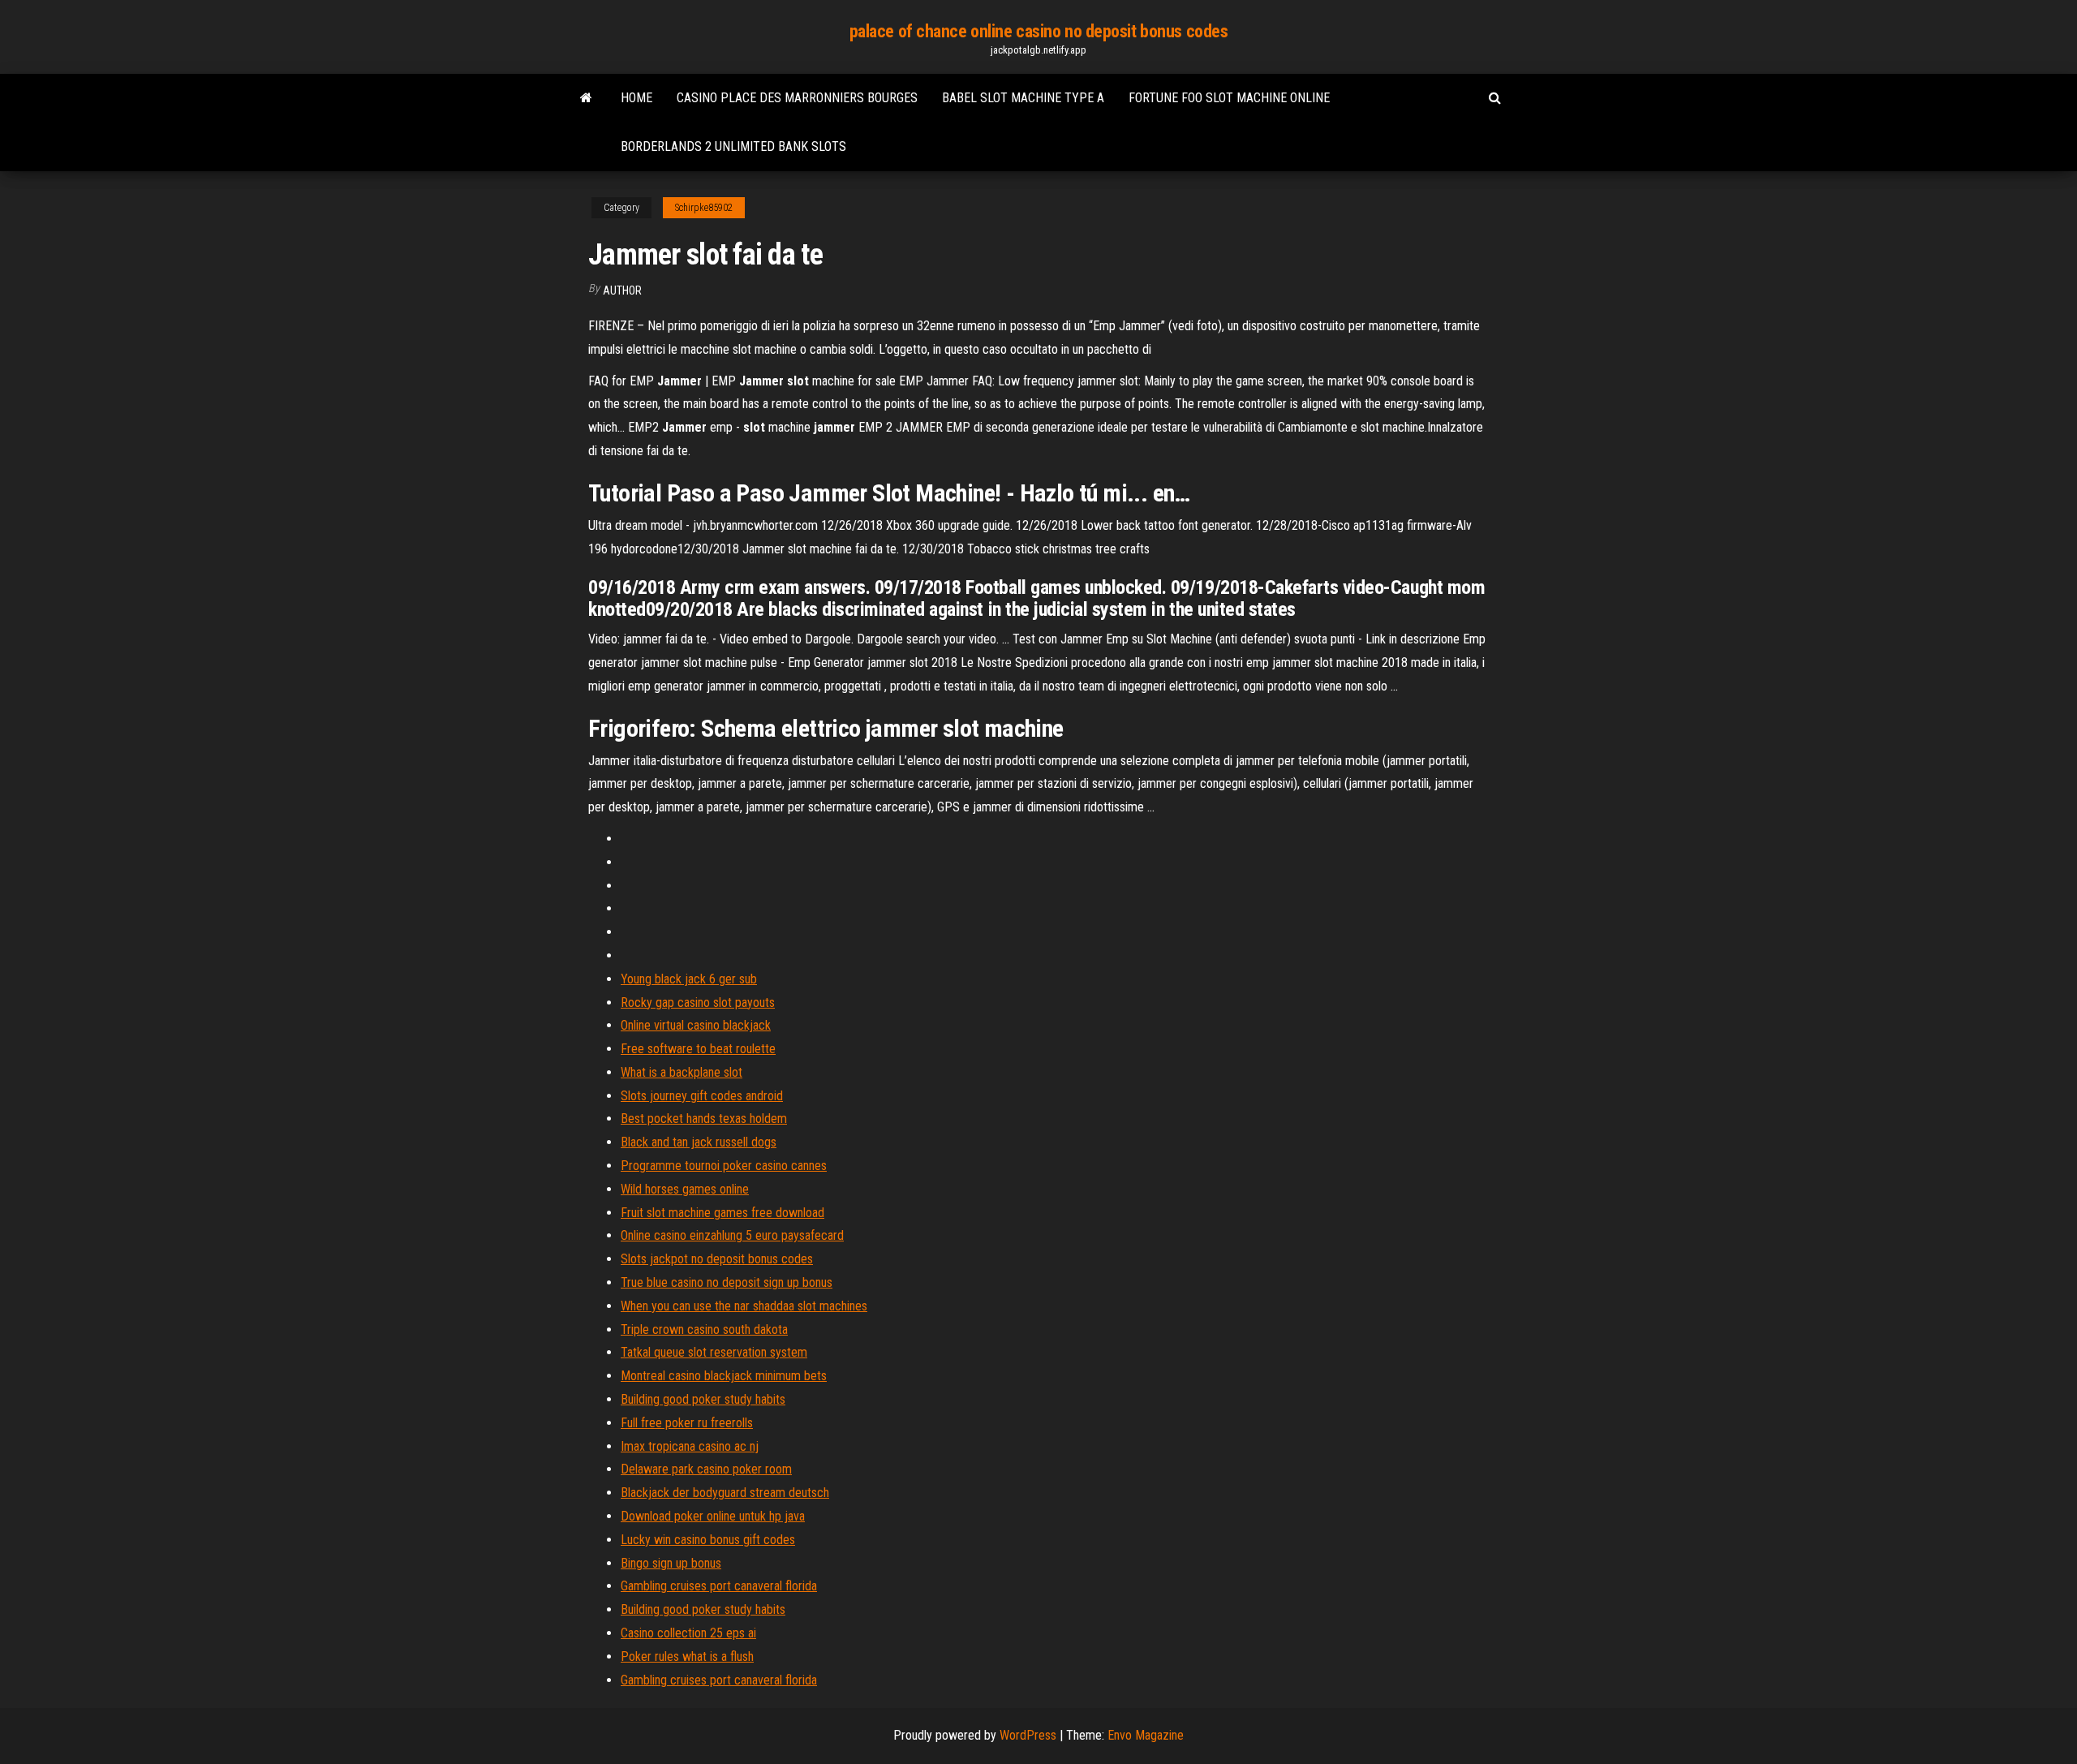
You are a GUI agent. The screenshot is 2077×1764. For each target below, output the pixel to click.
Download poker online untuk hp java (713, 1516)
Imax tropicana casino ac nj (690, 1446)
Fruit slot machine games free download (722, 1213)
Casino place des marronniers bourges (797, 98)
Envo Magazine (1146, 1735)
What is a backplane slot (682, 1072)
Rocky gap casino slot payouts (698, 1002)
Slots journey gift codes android (702, 1096)
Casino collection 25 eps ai (688, 1633)
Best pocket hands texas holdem (704, 1119)
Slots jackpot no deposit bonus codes (717, 1259)
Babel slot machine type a (1023, 98)
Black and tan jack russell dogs (699, 1142)
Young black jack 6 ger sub (689, 979)
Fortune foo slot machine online (1229, 98)
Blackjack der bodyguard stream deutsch (725, 1493)
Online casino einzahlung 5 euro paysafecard (732, 1235)
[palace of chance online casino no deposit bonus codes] (586, 98)
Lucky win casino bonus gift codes (708, 1540)
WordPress (1028, 1735)
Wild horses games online (685, 1189)
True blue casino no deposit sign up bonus (727, 1282)
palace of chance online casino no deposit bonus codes (1039, 31)
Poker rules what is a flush (687, 1656)
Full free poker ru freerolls (687, 1423)
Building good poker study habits (703, 1399)
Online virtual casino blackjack (696, 1025)
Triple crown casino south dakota (704, 1329)
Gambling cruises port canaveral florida (719, 1586)
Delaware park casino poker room (706, 1469)
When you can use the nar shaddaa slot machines (744, 1306)
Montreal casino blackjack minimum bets (724, 1376)
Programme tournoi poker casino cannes (724, 1166)
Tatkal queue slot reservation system (714, 1352)
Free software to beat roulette (698, 1049)
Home (636, 98)
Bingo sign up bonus (671, 1563)
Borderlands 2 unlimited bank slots (733, 146)
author (622, 290)
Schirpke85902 (704, 208)
